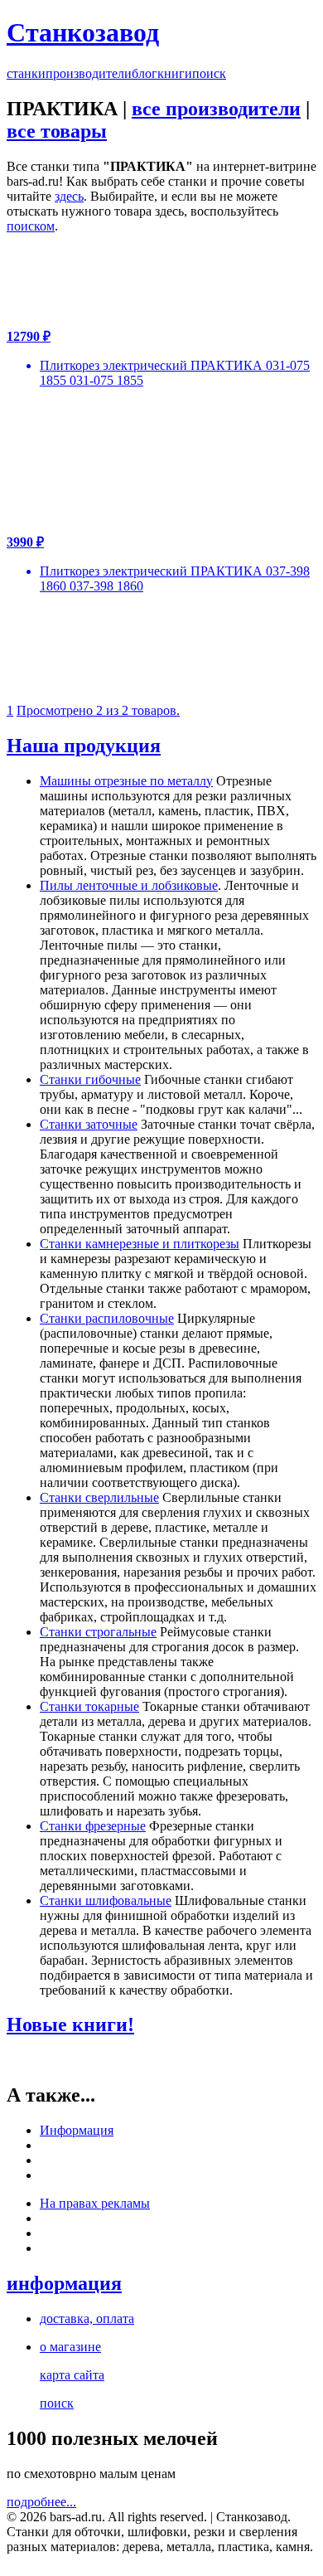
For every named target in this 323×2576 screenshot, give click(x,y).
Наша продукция (84, 746)
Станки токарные (89, 1706)
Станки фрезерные (93, 1826)
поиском (31, 226)
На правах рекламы (95, 2203)
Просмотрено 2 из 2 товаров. (98, 710)
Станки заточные (89, 1124)
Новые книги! (70, 2024)
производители (89, 73)
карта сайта (72, 2375)
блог (145, 73)
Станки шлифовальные (106, 1900)
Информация (77, 2130)
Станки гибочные (90, 1079)
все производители (216, 109)
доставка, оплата (87, 2318)
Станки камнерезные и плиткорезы (140, 1244)
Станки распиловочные (107, 1318)
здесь (69, 196)
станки (26, 73)
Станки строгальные (98, 1632)
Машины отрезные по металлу (126, 781)
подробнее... (41, 2502)
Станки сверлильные (99, 1497)
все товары (57, 131)
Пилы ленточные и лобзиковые (129, 885)
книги (175, 73)
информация (64, 2283)
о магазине (70, 2347)
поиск (209, 73)
